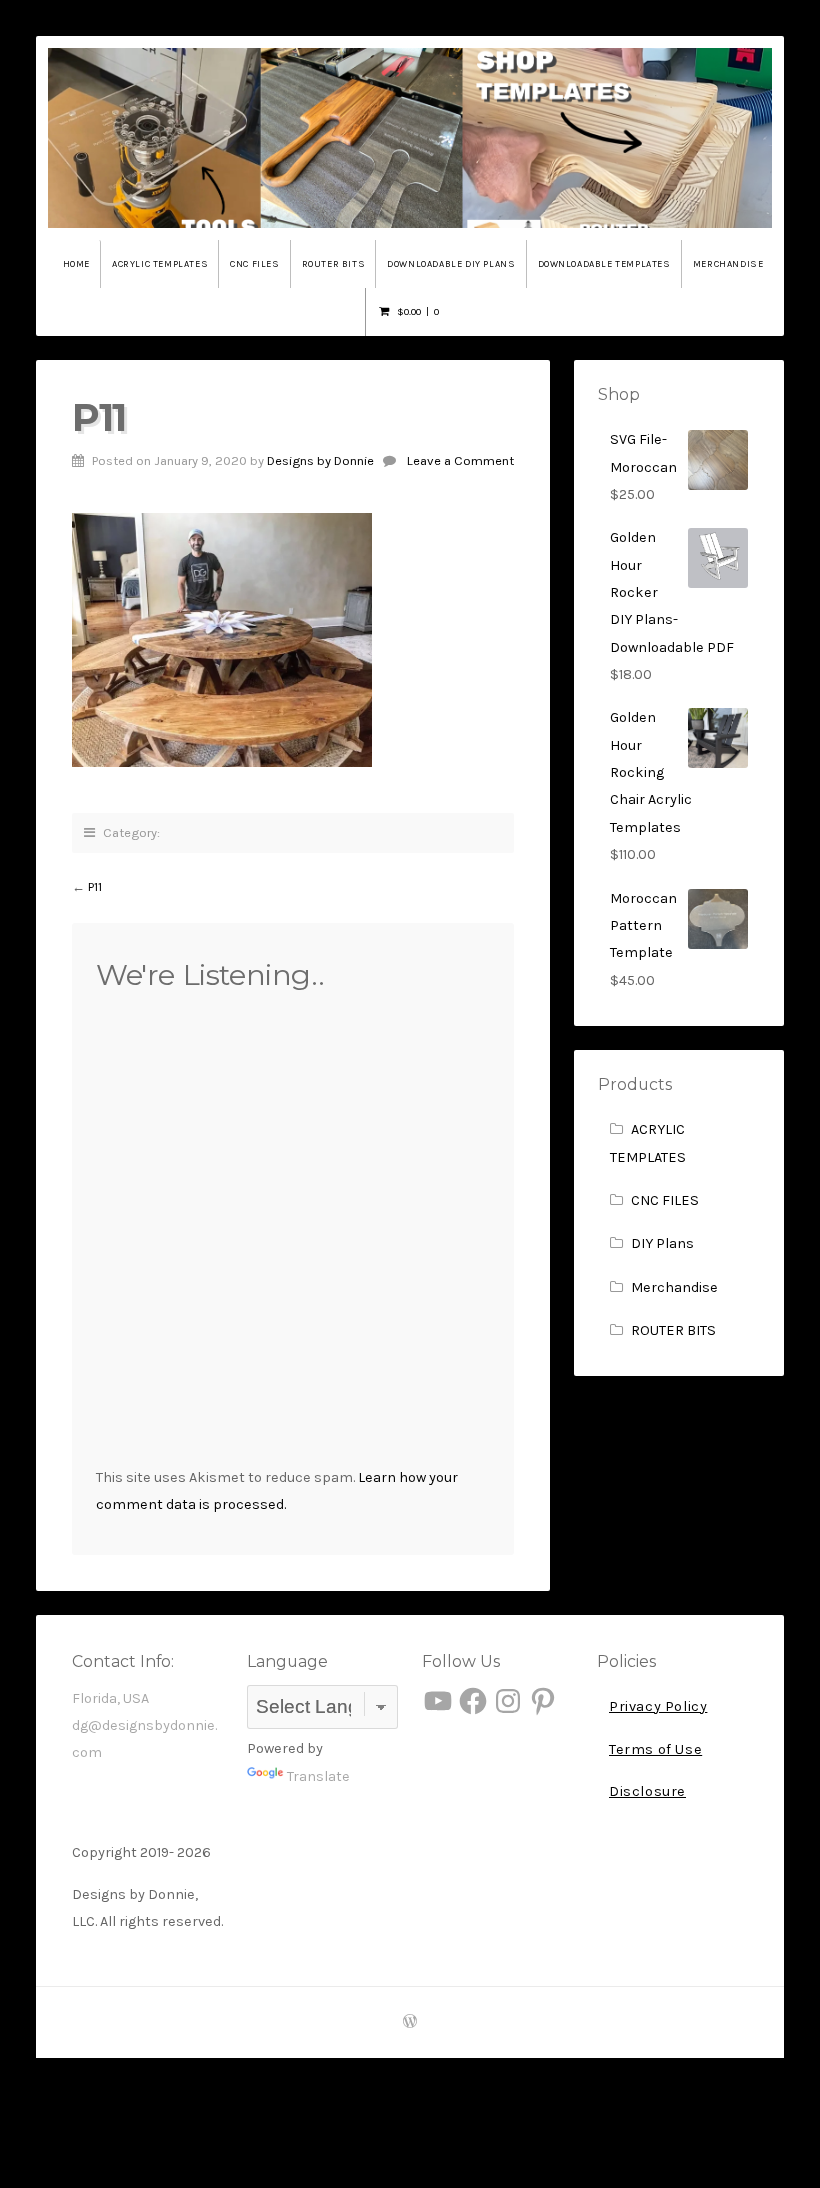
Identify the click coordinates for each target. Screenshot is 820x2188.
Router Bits (334, 264)
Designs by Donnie (320, 460)
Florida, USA (110, 1698)
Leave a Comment (460, 460)
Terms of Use (655, 1749)
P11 (95, 886)
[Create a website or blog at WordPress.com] (410, 2022)
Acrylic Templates (160, 264)
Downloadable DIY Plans (451, 264)
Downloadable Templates (604, 264)
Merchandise (728, 264)
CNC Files (254, 264)
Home (76, 264)
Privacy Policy (658, 1706)
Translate (318, 1776)
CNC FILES (665, 1200)
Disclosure (647, 1791)
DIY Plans (662, 1243)
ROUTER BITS (673, 1330)
